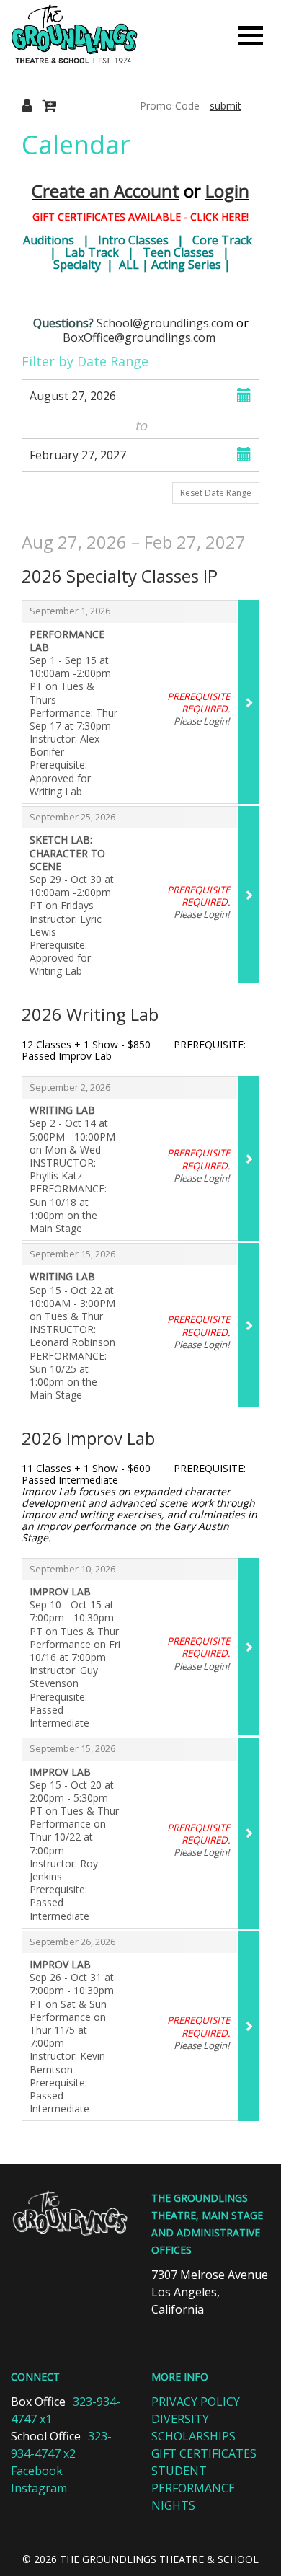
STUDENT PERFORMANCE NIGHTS (193, 2488)
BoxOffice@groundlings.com (139, 337)
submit (226, 106)
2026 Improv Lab (88, 1438)
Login (227, 191)
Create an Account (106, 191)
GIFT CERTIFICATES (204, 2453)
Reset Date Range (216, 493)
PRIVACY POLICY (196, 2402)
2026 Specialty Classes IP (120, 576)
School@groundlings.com (165, 323)
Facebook (37, 2471)
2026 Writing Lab (90, 1014)
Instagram (39, 2488)
